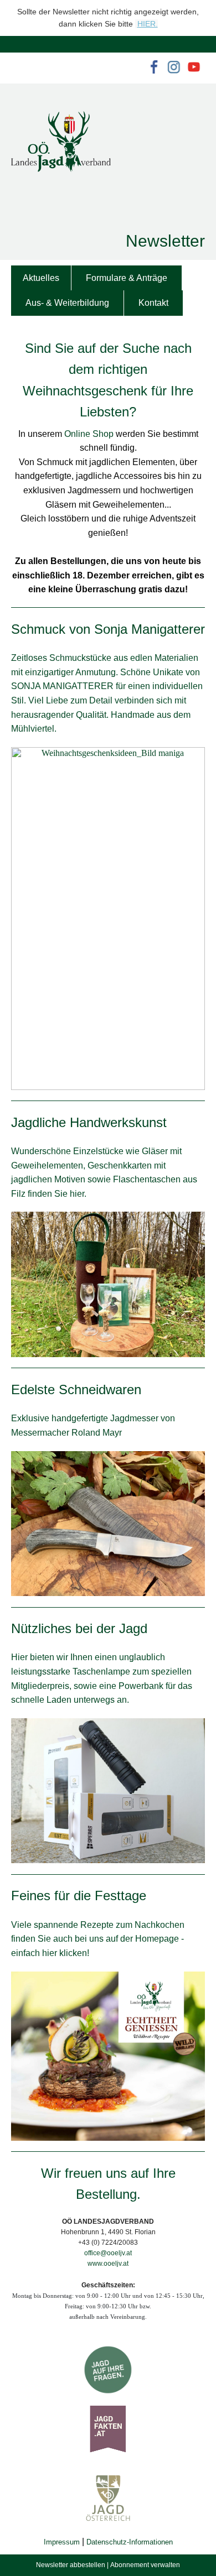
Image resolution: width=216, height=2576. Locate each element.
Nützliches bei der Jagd (79, 1628)
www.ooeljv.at (108, 2264)
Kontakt (153, 303)
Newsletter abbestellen (71, 2565)
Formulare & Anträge (127, 278)
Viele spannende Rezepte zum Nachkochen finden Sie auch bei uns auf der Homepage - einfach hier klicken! (98, 1939)
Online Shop (89, 434)
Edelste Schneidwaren (76, 1389)
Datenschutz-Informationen (130, 2542)
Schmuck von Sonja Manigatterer (108, 629)
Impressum (62, 2542)
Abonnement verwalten (145, 2565)
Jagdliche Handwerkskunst (89, 1122)
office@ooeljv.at (108, 2253)
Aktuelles (41, 278)
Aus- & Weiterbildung (67, 303)
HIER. (148, 24)
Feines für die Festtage (79, 1896)
